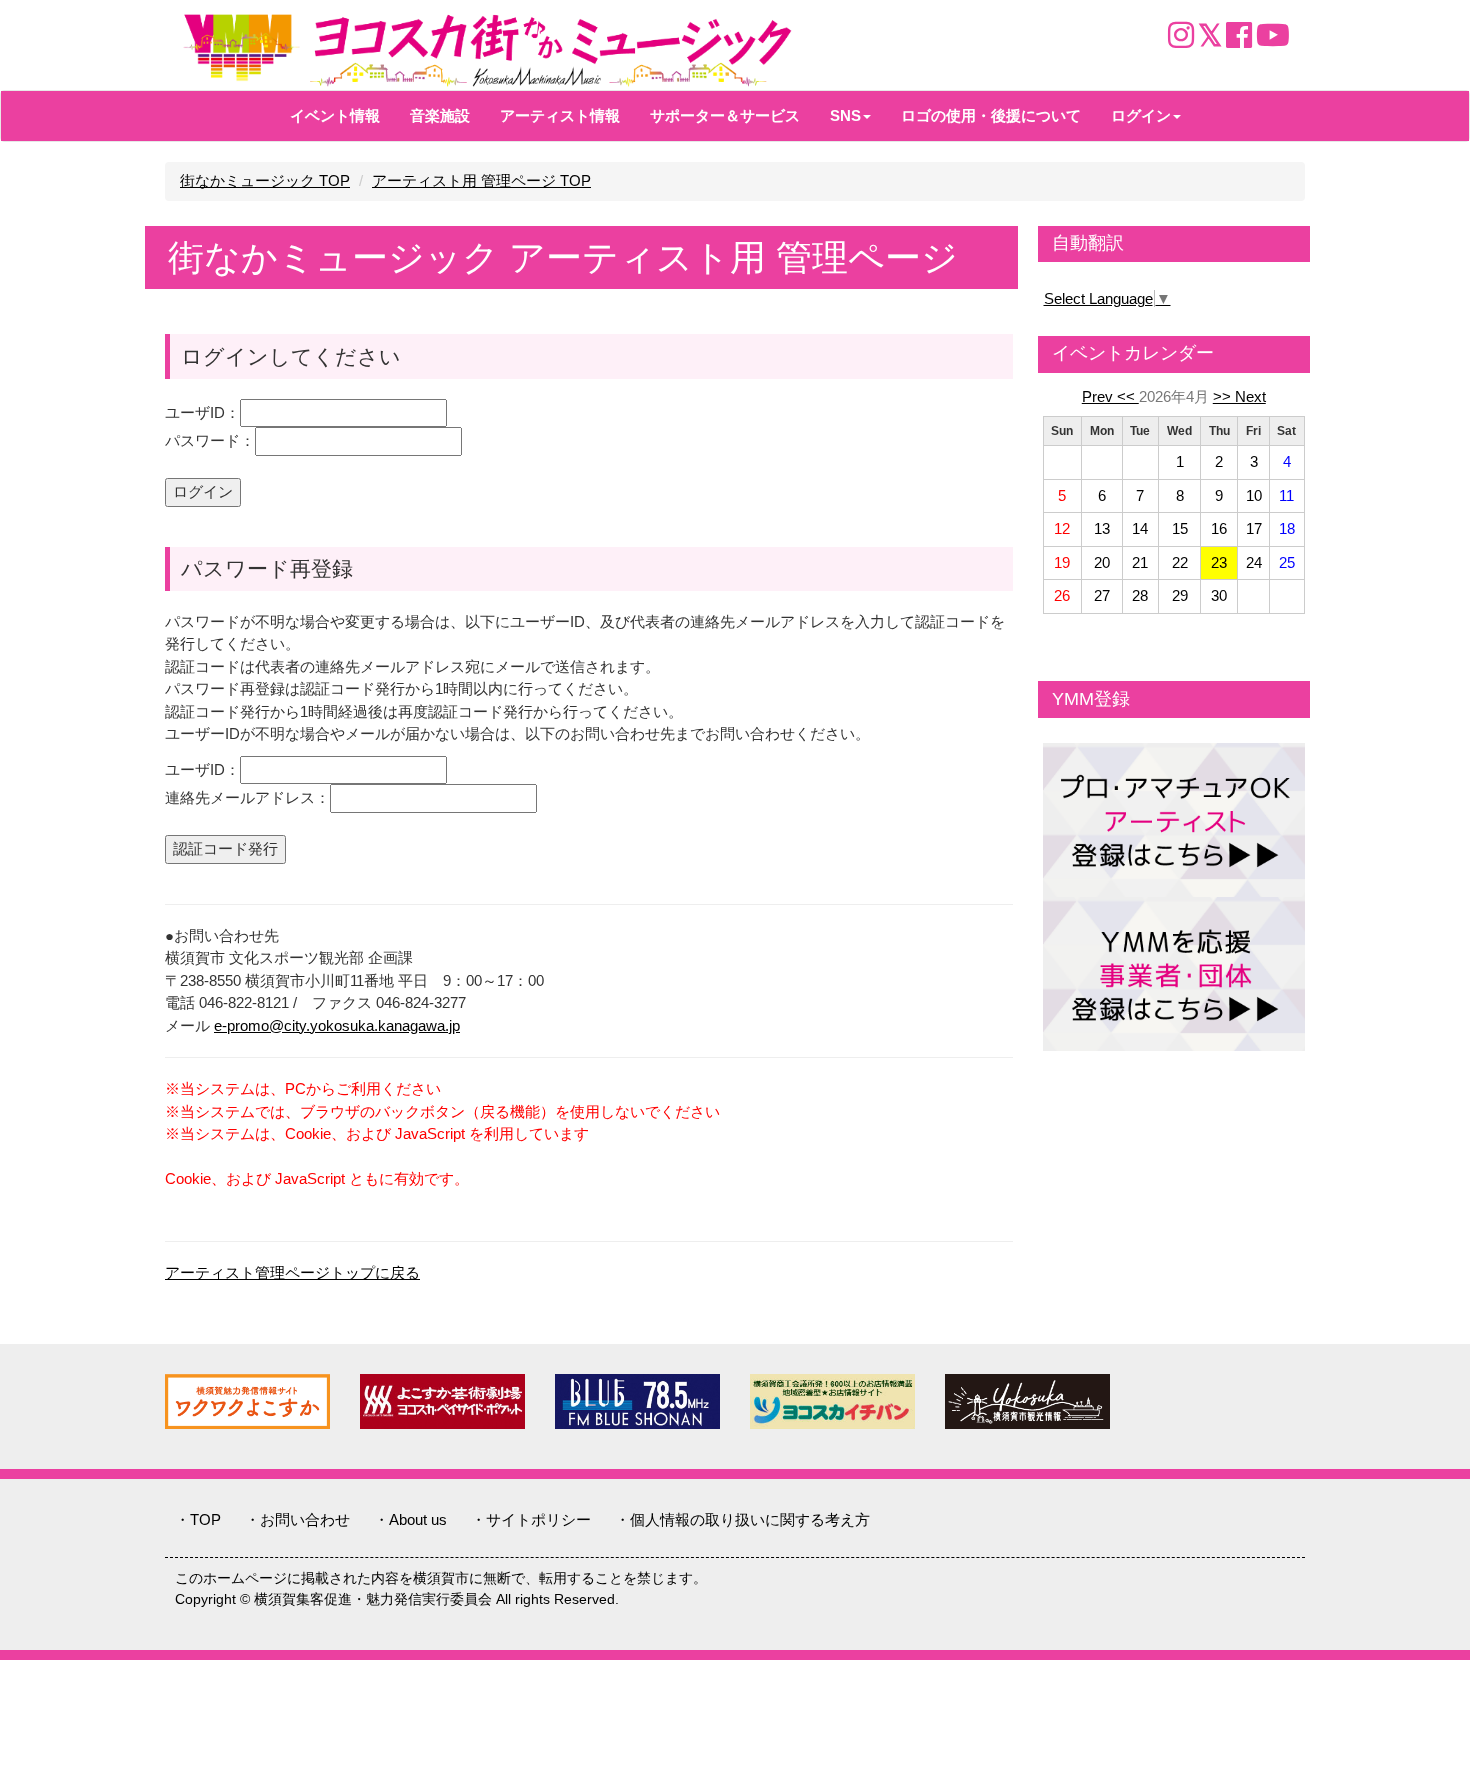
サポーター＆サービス (725, 115)
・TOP (198, 1519)
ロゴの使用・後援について (991, 115)
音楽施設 (440, 115)
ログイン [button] (1141, 115)
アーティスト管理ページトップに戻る (292, 1272)
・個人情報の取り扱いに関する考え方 (742, 1519)
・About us (410, 1519)
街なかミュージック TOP (265, 180)
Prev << (1110, 396)
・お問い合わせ (297, 1519)
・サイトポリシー (531, 1519)
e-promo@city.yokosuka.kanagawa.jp (337, 1025)
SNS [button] (845, 115)
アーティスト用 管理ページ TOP (481, 180)
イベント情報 (335, 115)
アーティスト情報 (560, 115)
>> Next (1239, 396)
